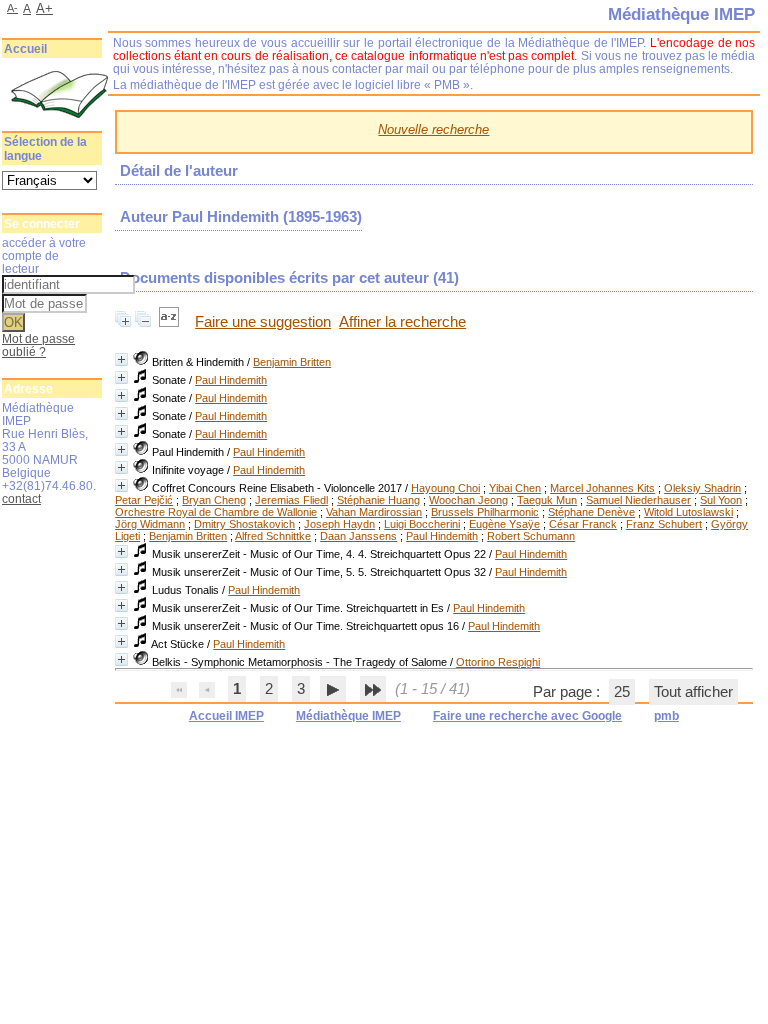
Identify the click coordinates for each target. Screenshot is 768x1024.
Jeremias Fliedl (291, 500)
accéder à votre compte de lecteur (44, 255)
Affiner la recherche (402, 322)
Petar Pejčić (144, 500)
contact (21, 498)
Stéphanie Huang (378, 500)
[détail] (121, 359)
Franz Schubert (664, 524)
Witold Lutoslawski (688, 512)
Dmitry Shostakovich (244, 524)
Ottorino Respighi (498, 662)
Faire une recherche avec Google (527, 716)
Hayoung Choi (445, 488)
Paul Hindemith (231, 380)
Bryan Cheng (214, 500)
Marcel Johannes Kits (602, 488)
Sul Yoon (721, 500)
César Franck (583, 524)
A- (12, 8)
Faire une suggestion (263, 322)
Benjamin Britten (292, 362)
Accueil (25, 49)
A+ (44, 8)
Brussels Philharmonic (485, 512)
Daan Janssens (358, 536)
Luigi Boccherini (422, 524)
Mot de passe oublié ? (38, 345)
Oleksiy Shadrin (702, 488)
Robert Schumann (531, 536)
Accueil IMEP (226, 716)
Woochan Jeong (468, 500)
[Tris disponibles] (171, 322)
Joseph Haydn (339, 524)
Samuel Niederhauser (638, 500)
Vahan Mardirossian (374, 512)
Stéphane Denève (591, 512)
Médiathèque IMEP (348, 716)
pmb (666, 716)
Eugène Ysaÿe (504, 524)
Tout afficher (693, 692)
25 (622, 692)
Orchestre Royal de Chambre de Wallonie (216, 512)
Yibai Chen (515, 488)
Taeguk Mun (547, 500)
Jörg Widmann (150, 524)
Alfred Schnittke (273, 536)
